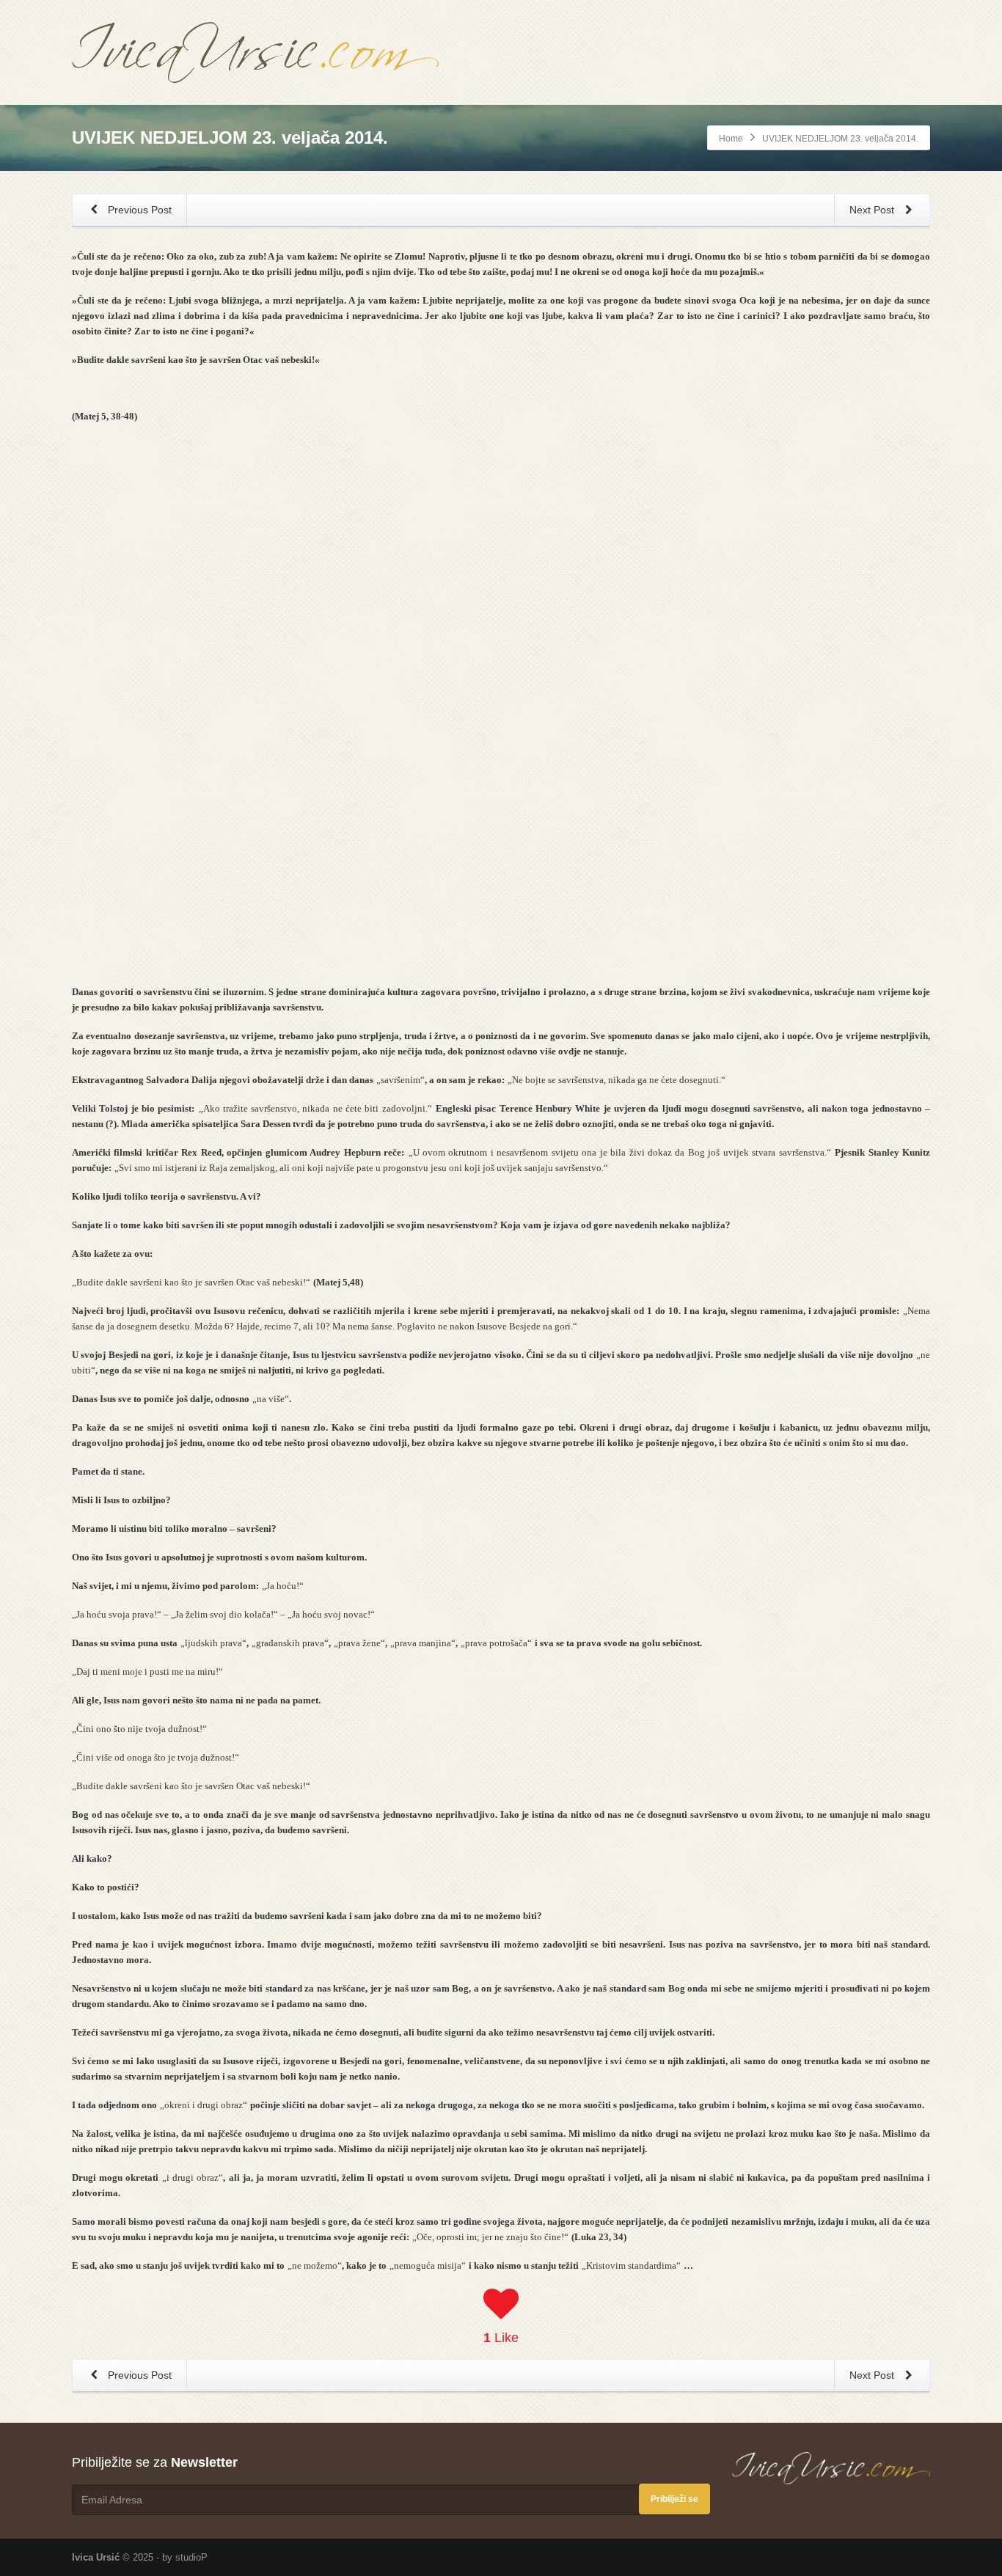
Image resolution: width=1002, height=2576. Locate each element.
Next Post (873, 210)
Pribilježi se (674, 2499)
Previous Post (138, 210)
